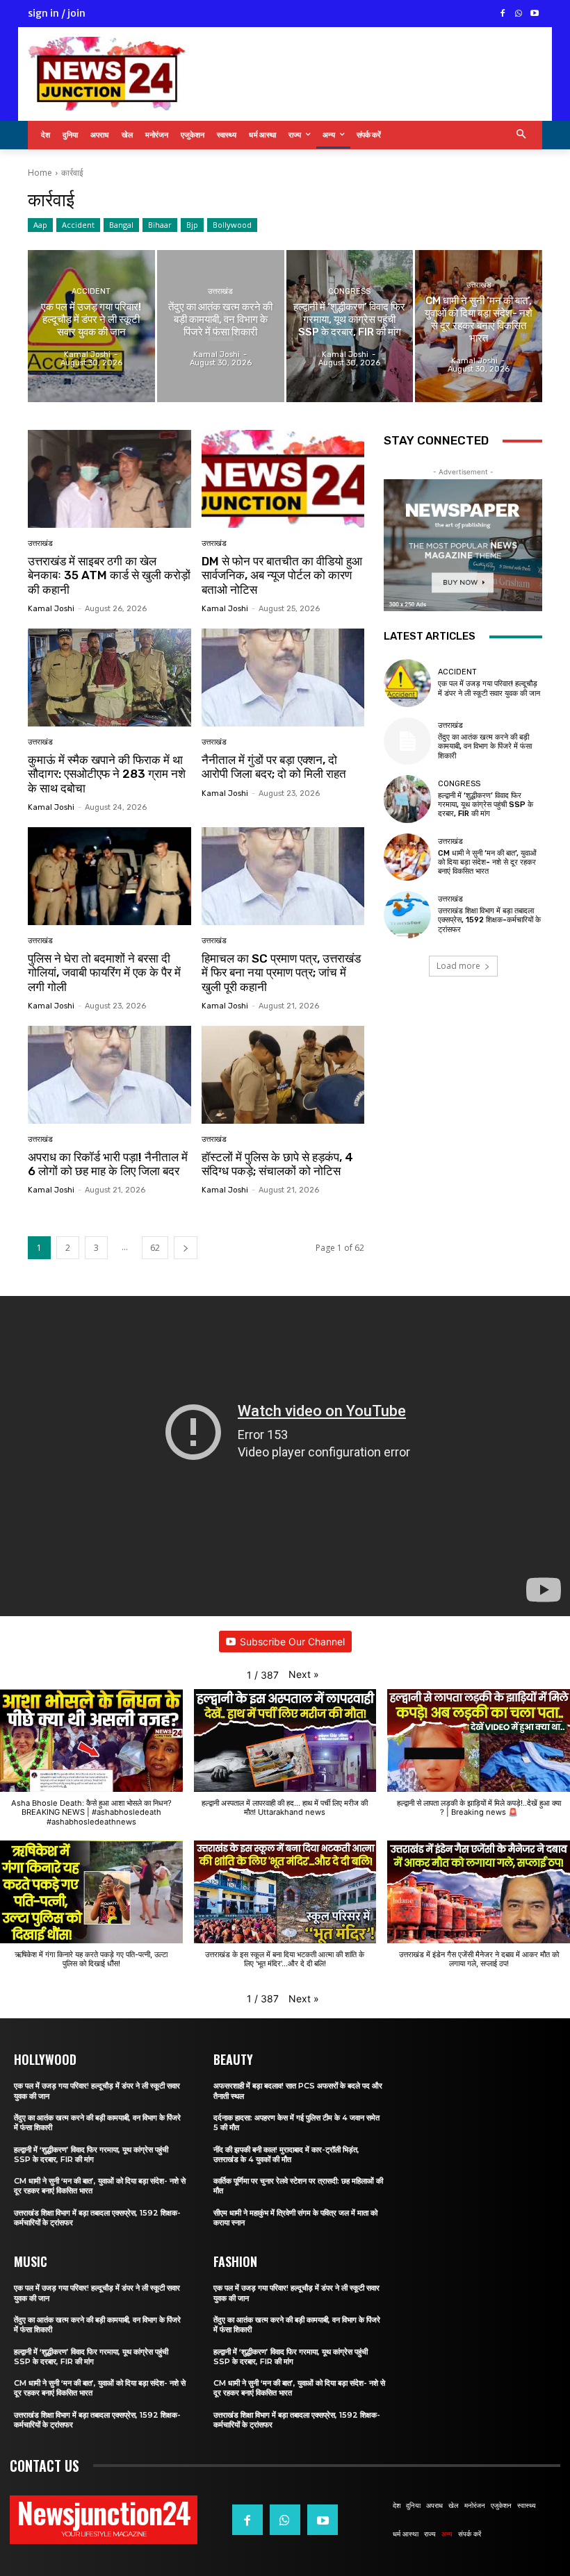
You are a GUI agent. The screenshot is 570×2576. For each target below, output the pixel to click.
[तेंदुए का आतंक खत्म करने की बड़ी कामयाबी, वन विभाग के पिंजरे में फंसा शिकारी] (221, 326)
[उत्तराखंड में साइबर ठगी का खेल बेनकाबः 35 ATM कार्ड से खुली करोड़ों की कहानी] (109, 479)
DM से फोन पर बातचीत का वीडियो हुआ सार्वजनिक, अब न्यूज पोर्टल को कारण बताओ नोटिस (282, 575)
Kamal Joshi (51, 609)
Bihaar (160, 225)
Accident (78, 225)
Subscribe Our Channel (292, 1642)
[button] (522, 135)
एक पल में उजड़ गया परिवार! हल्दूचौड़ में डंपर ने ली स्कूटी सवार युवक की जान (489, 688)
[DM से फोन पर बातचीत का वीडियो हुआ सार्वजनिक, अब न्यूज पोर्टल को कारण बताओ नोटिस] (283, 479)
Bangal (121, 225)
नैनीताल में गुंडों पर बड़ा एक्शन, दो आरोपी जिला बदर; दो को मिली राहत (274, 767)
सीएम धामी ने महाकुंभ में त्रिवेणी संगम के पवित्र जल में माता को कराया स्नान (295, 2218)
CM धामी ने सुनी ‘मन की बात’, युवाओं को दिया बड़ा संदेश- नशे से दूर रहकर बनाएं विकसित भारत (487, 862)
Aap (40, 225)
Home (40, 173)
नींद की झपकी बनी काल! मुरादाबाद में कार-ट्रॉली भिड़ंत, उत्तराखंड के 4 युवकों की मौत (286, 2154)
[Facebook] (503, 14)
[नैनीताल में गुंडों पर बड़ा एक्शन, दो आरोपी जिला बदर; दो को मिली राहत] (283, 678)
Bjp (192, 225)
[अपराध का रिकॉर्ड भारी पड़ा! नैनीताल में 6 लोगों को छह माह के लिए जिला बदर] (109, 1075)
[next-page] (186, 1248)
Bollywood (232, 225)
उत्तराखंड (220, 291)
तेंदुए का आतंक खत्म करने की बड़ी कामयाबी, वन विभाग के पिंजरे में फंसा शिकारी (485, 746)
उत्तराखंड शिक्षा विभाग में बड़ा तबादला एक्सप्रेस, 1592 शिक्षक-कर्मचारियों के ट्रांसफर (489, 920)
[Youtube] (534, 14)
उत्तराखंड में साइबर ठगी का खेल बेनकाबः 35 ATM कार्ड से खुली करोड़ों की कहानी (109, 575)
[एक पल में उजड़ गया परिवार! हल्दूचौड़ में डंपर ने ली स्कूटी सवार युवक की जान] (91, 326)
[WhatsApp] (518, 14)
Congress (349, 291)
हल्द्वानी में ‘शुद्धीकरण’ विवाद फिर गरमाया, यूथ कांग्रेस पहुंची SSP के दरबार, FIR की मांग (486, 805)
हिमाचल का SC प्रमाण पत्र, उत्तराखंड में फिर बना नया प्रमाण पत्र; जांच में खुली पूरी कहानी (281, 973)
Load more (458, 966)
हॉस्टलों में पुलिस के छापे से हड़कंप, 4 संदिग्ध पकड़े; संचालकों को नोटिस (277, 1164)
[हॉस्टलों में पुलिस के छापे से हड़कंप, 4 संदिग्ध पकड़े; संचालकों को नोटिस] (283, 1075)
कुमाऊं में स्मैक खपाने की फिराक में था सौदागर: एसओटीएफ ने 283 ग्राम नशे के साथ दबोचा (107, 774)
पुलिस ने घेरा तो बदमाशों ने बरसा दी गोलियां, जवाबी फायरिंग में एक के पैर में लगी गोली (104, 973)
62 (155, 1248)
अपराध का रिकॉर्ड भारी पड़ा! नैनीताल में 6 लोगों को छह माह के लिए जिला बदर (108, 1164)
